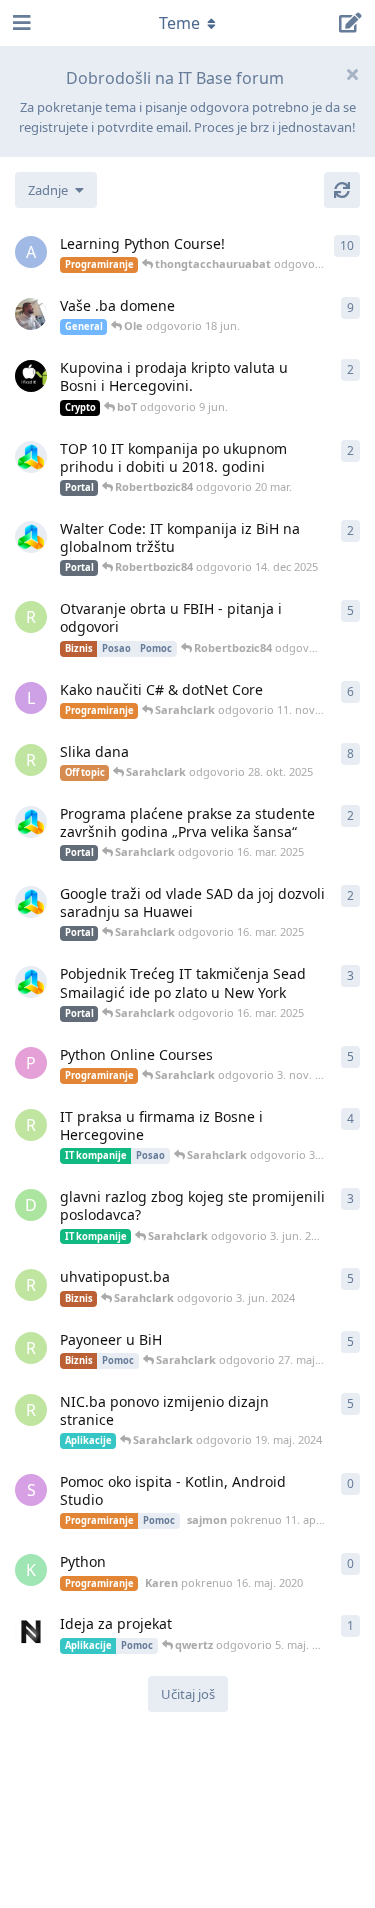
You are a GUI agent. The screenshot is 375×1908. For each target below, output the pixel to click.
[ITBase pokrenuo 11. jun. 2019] (31, 822)
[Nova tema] (350, 23)
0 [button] (350, 1483)
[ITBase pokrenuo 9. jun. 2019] (31, 982)
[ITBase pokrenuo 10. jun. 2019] (31, 902)
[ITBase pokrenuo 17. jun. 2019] (31, 457)
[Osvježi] (342, 190)
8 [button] (350, 753)
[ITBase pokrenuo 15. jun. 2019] (31, 537)
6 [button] (350, 691)
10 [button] (347, 245)
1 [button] (350, 1625)
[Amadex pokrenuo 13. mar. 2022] (31, 314)
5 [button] (350, 610)
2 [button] (350, 369)
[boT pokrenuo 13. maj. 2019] (31, 376)
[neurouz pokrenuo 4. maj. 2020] (31, 1632)
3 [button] (350, 975)
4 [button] (350, 1118)
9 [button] (350, 307)
